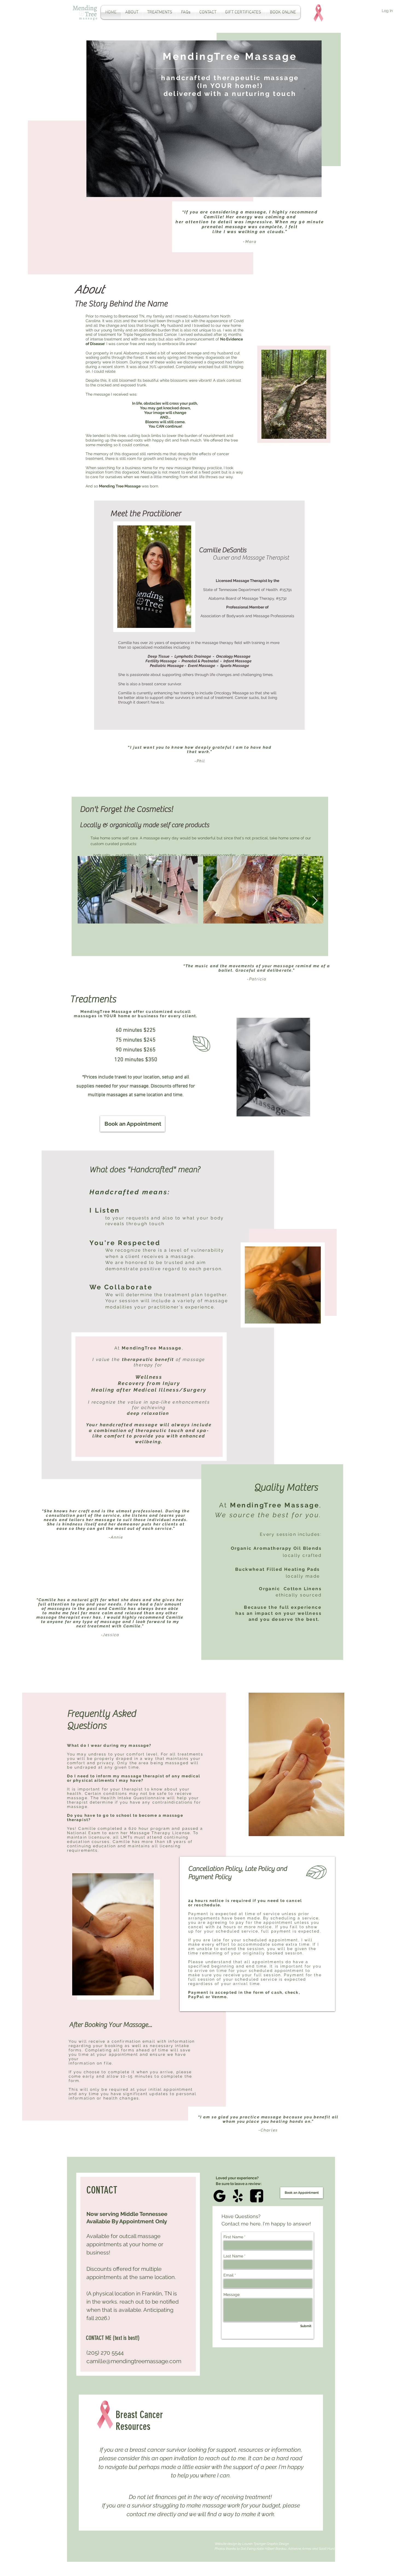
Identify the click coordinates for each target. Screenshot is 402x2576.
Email (228, 2275)
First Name (233, 2237)
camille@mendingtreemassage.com (134, 2361)
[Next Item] (315, 901)
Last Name (233, 2256)
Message (231, 2295)
